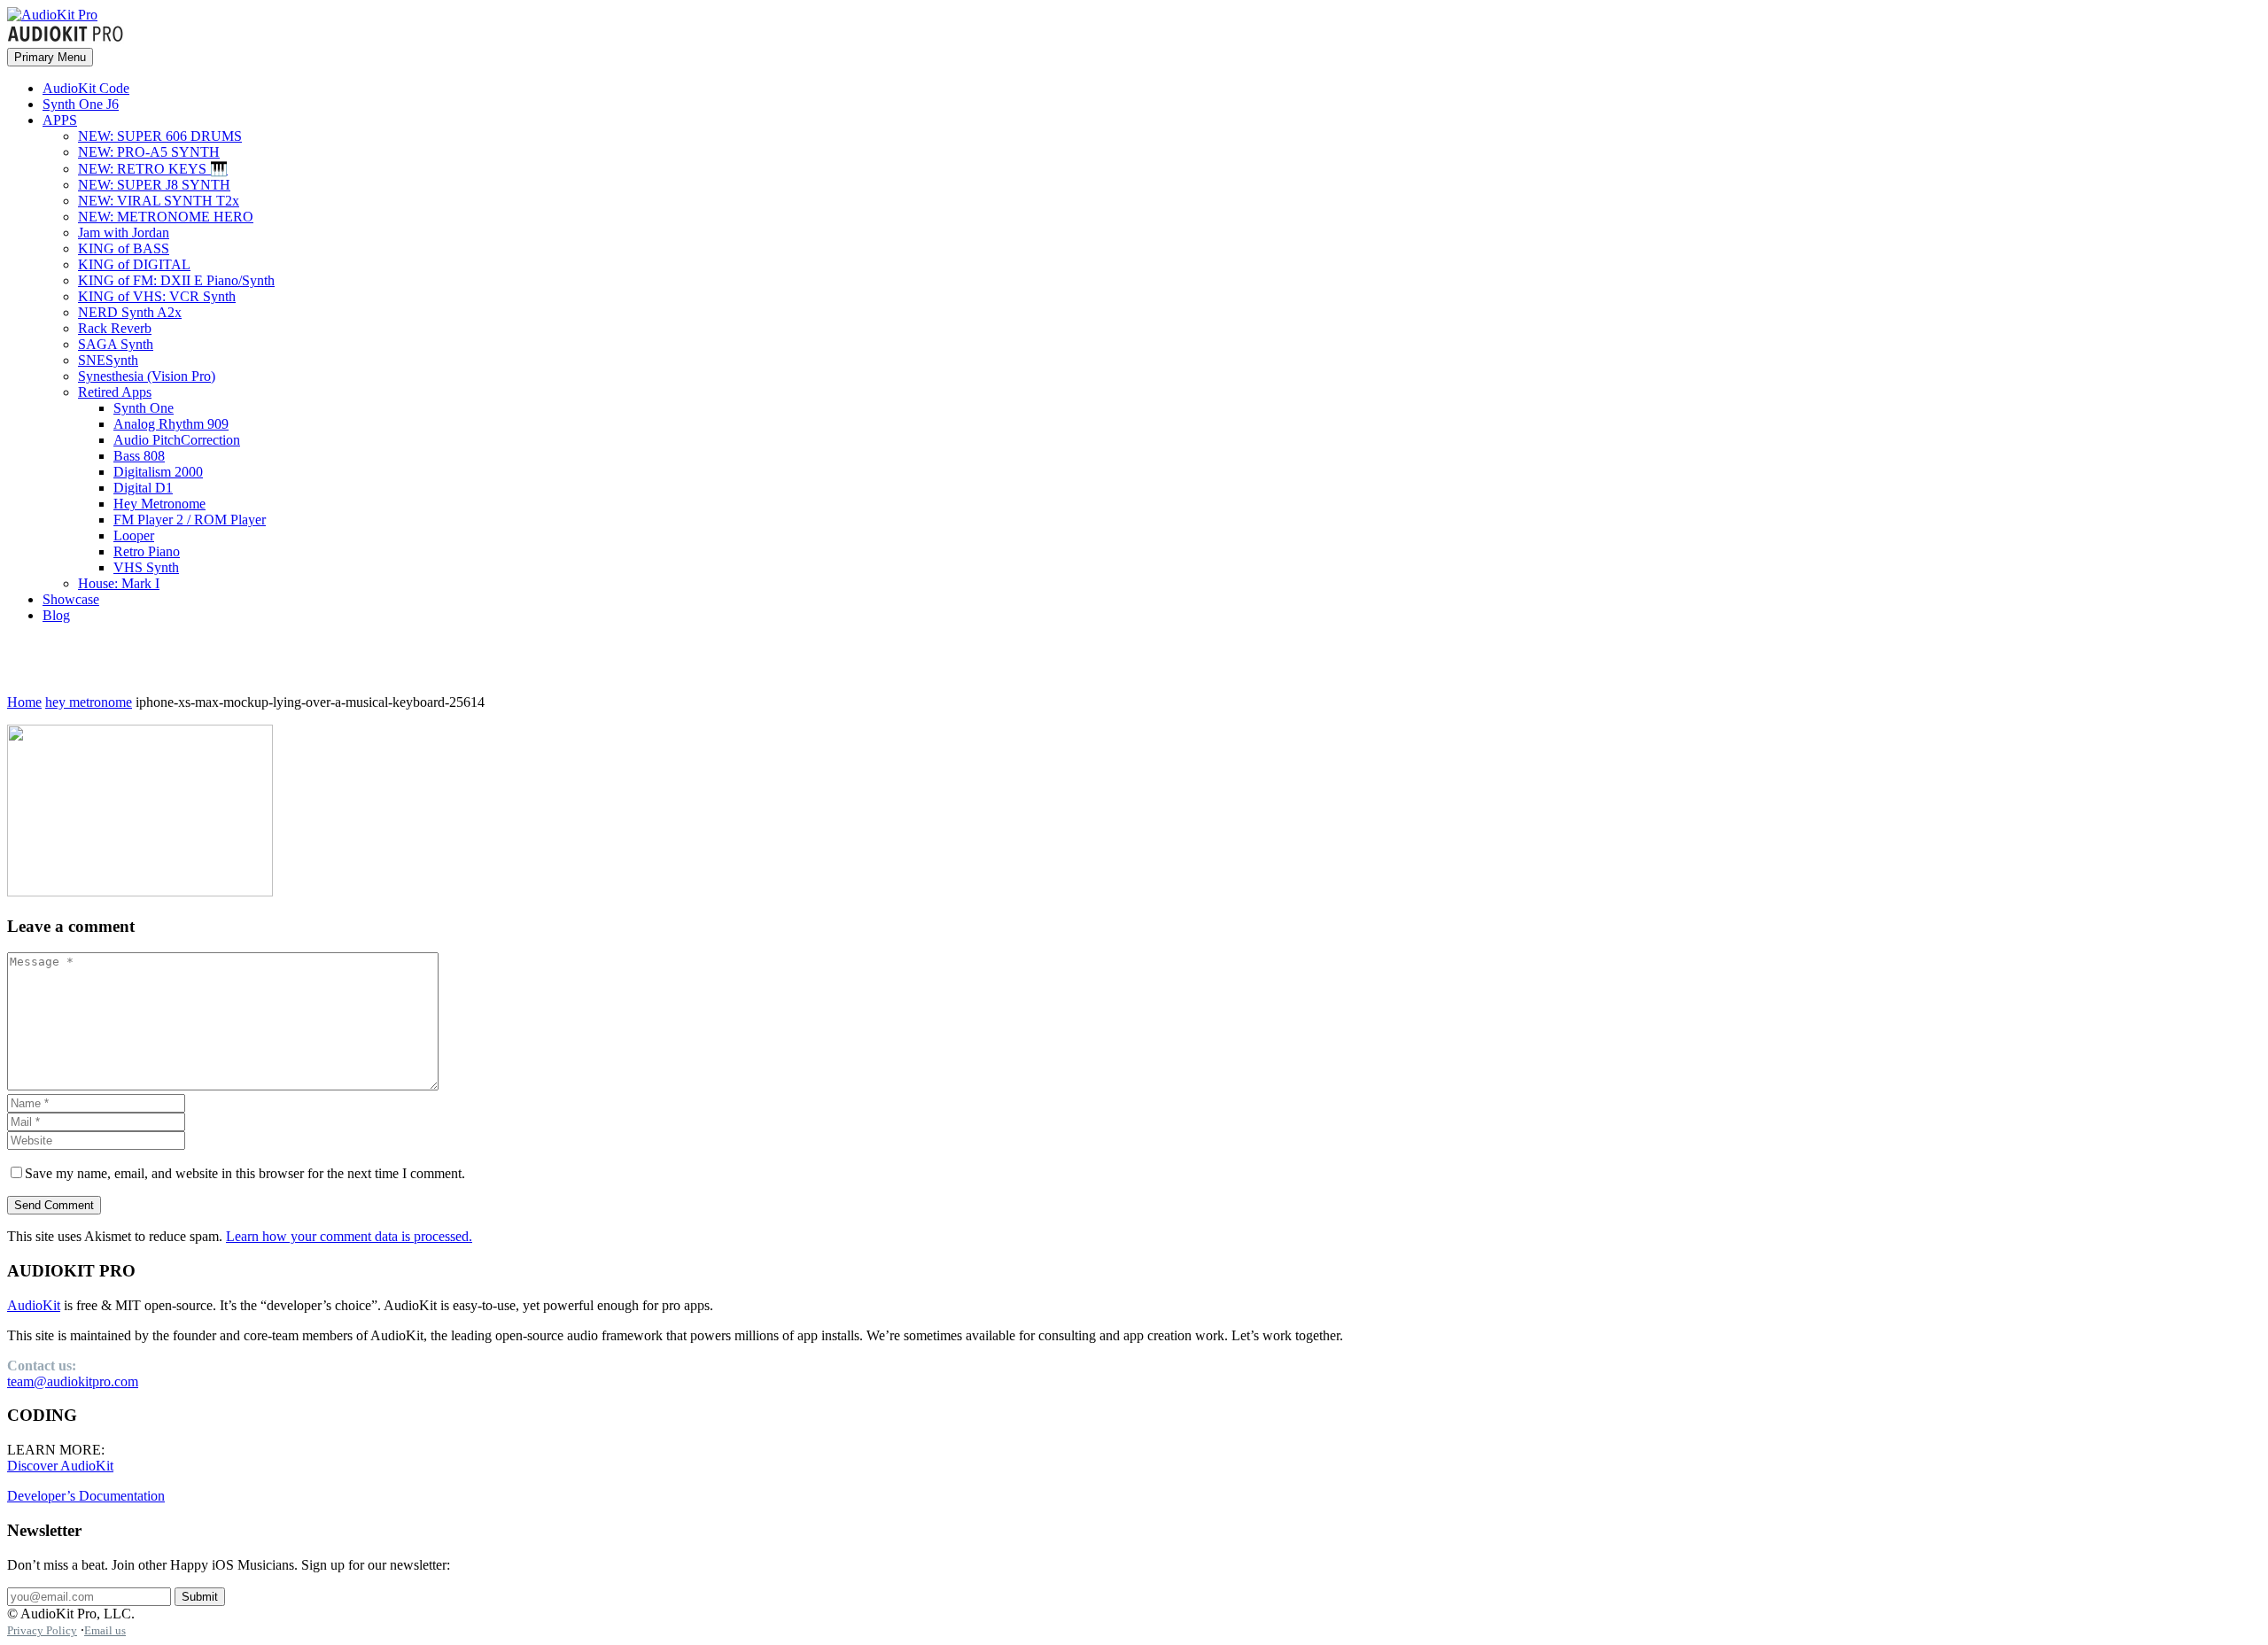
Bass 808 (139, 456)
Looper (134, 535)
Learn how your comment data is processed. (349, 1236)
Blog (56, 615)
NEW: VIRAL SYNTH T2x (159, 201)
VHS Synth (146, 567)
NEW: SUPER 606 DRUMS (160, 136)
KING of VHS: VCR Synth (157, 296)
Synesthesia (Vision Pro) (147, 376)
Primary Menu (50, 57)
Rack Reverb (115, 328)
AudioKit (34, 1305)
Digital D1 (143, 488)
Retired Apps (115, 392)
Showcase (71, 599)
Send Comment (54, 1205)
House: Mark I (119, 583)
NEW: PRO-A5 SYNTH (149, 152)
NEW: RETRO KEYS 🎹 (153, 169)
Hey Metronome (159, 504)
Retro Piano (147, 551)
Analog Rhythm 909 (171, 424)
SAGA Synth (116, 344)
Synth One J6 (81, 104)
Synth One (144, 408)
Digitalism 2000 (158, 472)
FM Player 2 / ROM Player (190, 520)
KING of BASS (124, 248)
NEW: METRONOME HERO (166, 217)
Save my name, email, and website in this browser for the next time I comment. (245, 1173)
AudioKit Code (86, 88)
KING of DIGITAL (134, 264)
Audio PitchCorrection (177, 440)
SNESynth (108, 360)
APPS (60, 120)
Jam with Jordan (124, 233)
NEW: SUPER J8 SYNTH (154, 185)
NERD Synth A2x (130, 312)
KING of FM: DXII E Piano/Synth (176, 280)
